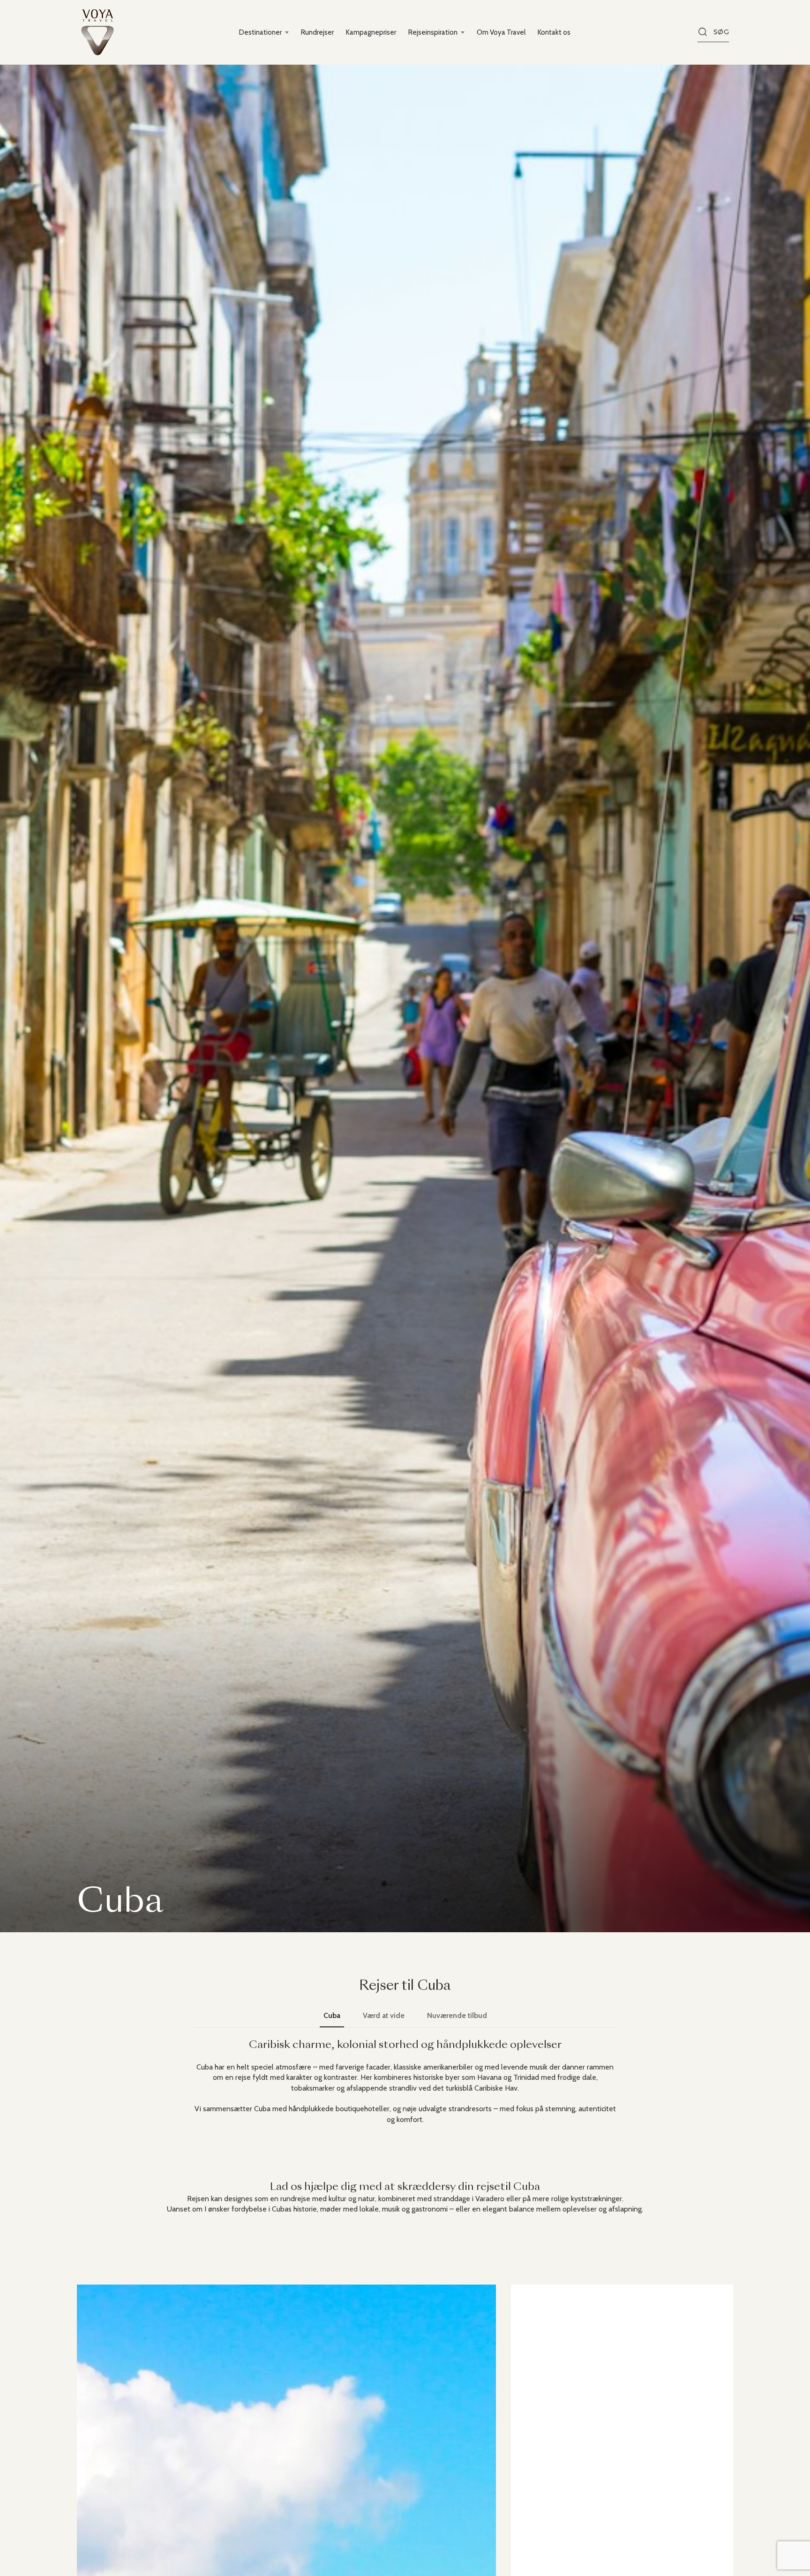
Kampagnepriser (371, 32)
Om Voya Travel (501, 32)
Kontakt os (554, 32)
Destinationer (260, 32)
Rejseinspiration (433, 32)
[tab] (332, 2016)
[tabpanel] (405, 2082)
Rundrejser (317, 32)
